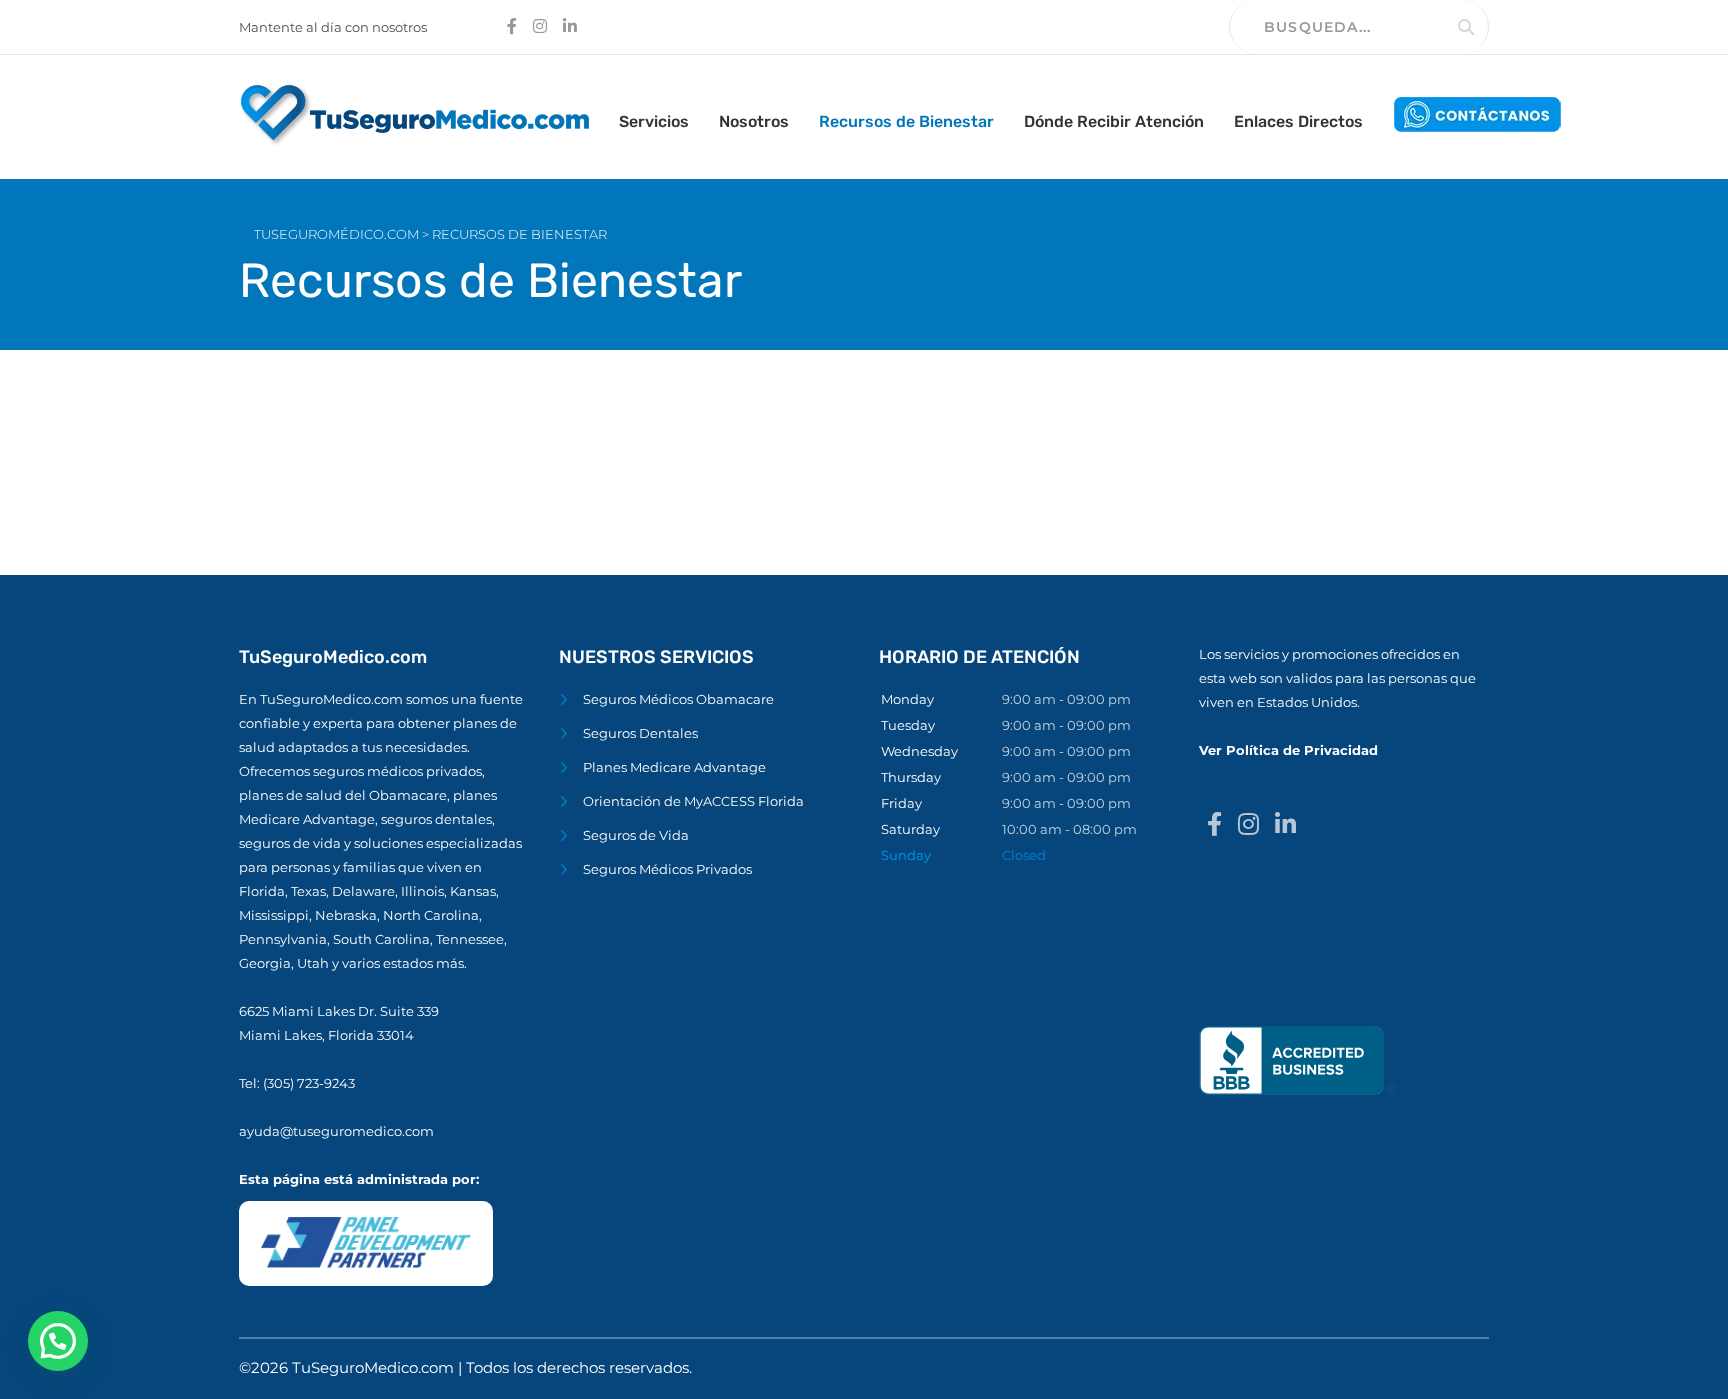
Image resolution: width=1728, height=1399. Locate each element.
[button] (58, 1341)
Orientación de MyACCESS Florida (693, 801)
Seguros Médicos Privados (667, 869)
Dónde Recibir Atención (1114, 121)
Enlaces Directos (1298, 121)
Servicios (654, 121)
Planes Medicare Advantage (674, 767)
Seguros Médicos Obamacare (678, 699)
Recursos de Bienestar (906, 121)
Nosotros (754, 121)
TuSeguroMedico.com (375, 1367)
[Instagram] (1248, 825)
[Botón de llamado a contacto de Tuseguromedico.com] (1478, 113)
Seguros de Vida (636, 835)
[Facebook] (1214, 825)
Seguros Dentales (640, 733)
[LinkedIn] (1285, 825)
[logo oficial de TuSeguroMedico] (414, 113)
